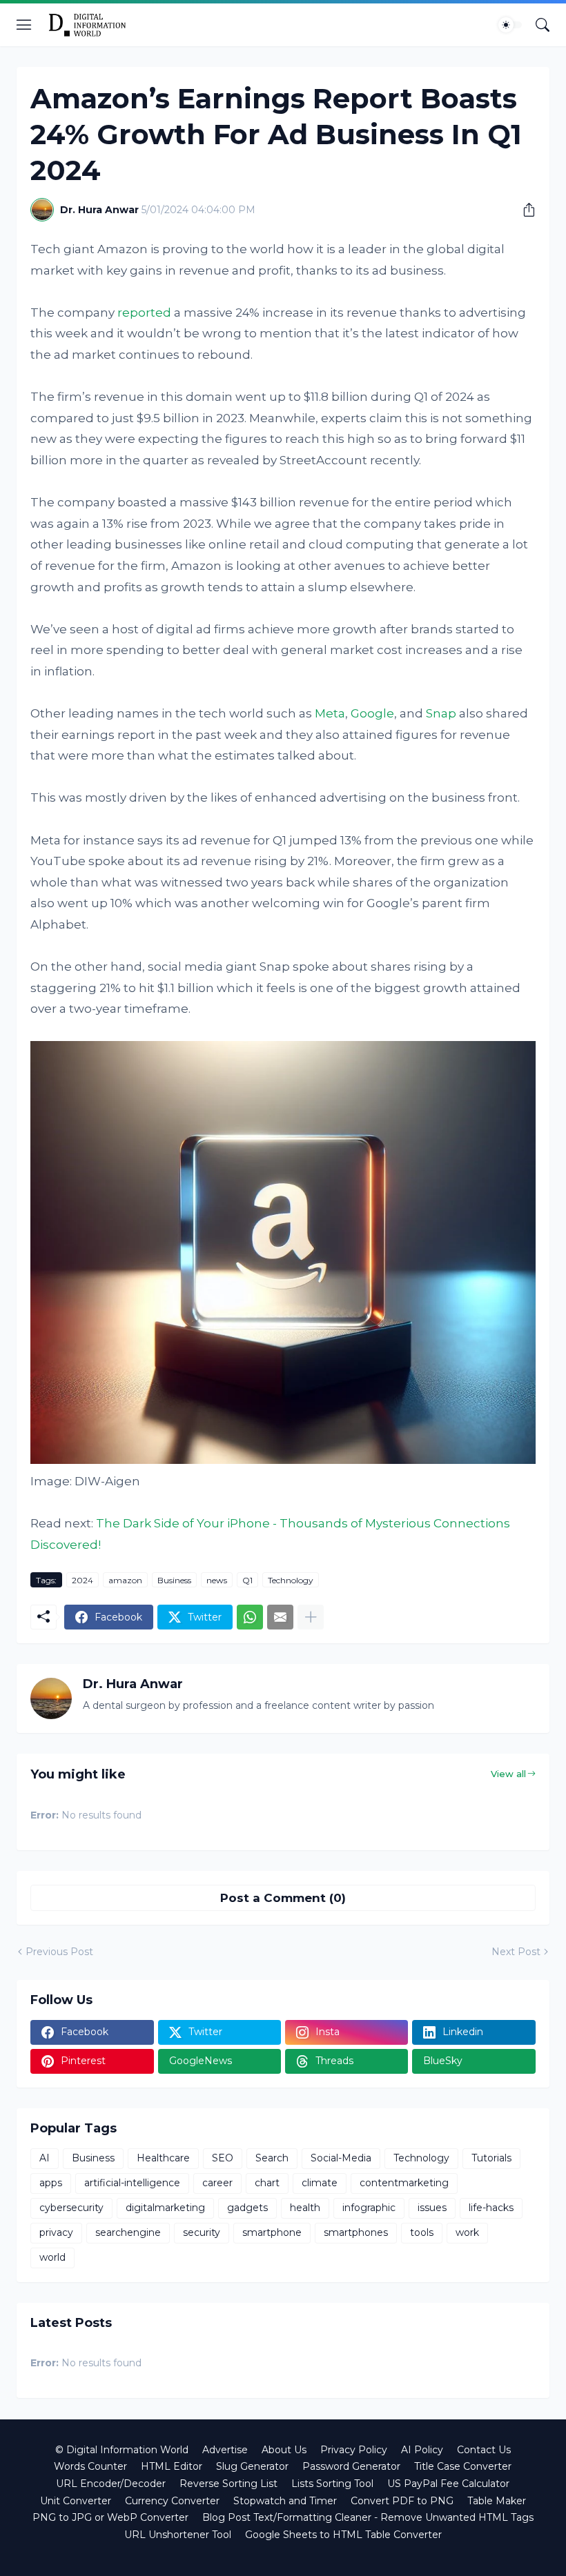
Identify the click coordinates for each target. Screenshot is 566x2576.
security (202, 2232)
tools (422, 2232)
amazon (125, 1580)
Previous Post (59, 1952)
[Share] (524, 210)
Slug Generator (252, 2466)
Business (174, 1580)
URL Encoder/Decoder (111, 2484)
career (217, 2183)
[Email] (280, 1617)
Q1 (247, 1580)
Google (372, 713)
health (305, 2208)
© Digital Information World (122, 2450)
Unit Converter (76, 2501)
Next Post (516, 1952)
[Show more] (311, 1617)
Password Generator (351, 2466)
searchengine (128, 2232)
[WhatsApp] (250, 1617)
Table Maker (497, 2501)
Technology (291, 1580)
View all (508, 1774)
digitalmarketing (165, 2208)
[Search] (543, 25)
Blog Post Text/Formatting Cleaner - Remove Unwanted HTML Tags (368, 2517)
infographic (369, 2208)
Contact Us (484, 2450)
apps (51, 2183)
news (217, 1580)
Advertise (225, 2450)
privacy (56, 2232)
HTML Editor (172, 2466)
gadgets (247, 2208)
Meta (330, 713)
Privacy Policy (354, 2450)
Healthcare (163, 2158)
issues (432, 2208)
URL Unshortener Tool (178, 2535)
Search (272, 2158)
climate (320, 2183)
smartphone (272, 2232)
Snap (441, 713)
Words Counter (90, 2466)
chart (267, 2183)
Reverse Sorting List (228, 2484)
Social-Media (341, 2158)
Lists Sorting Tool (332, 2484)
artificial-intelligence (132, 2183)
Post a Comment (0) (283, 1898)
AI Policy (422, 2450)
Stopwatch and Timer (285, 2501)
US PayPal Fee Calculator (448, 2484)
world (52, 2257)
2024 (82, 1580)
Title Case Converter (463, 2466)
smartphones (356, 2232)
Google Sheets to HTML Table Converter (343, 2535)
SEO (223, 2158)
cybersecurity (71, 2208)
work (467, 2232)
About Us (284, 2450)
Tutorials (491, 2158)
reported (144, 313)
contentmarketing (404, 2183)
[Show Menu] (24, 25)
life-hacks (491, 2208)
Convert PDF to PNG (402, 2501)
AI (45, 2158)
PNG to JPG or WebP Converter (110, 2517)
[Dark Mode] (510, 25)
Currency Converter (172, 2501)
